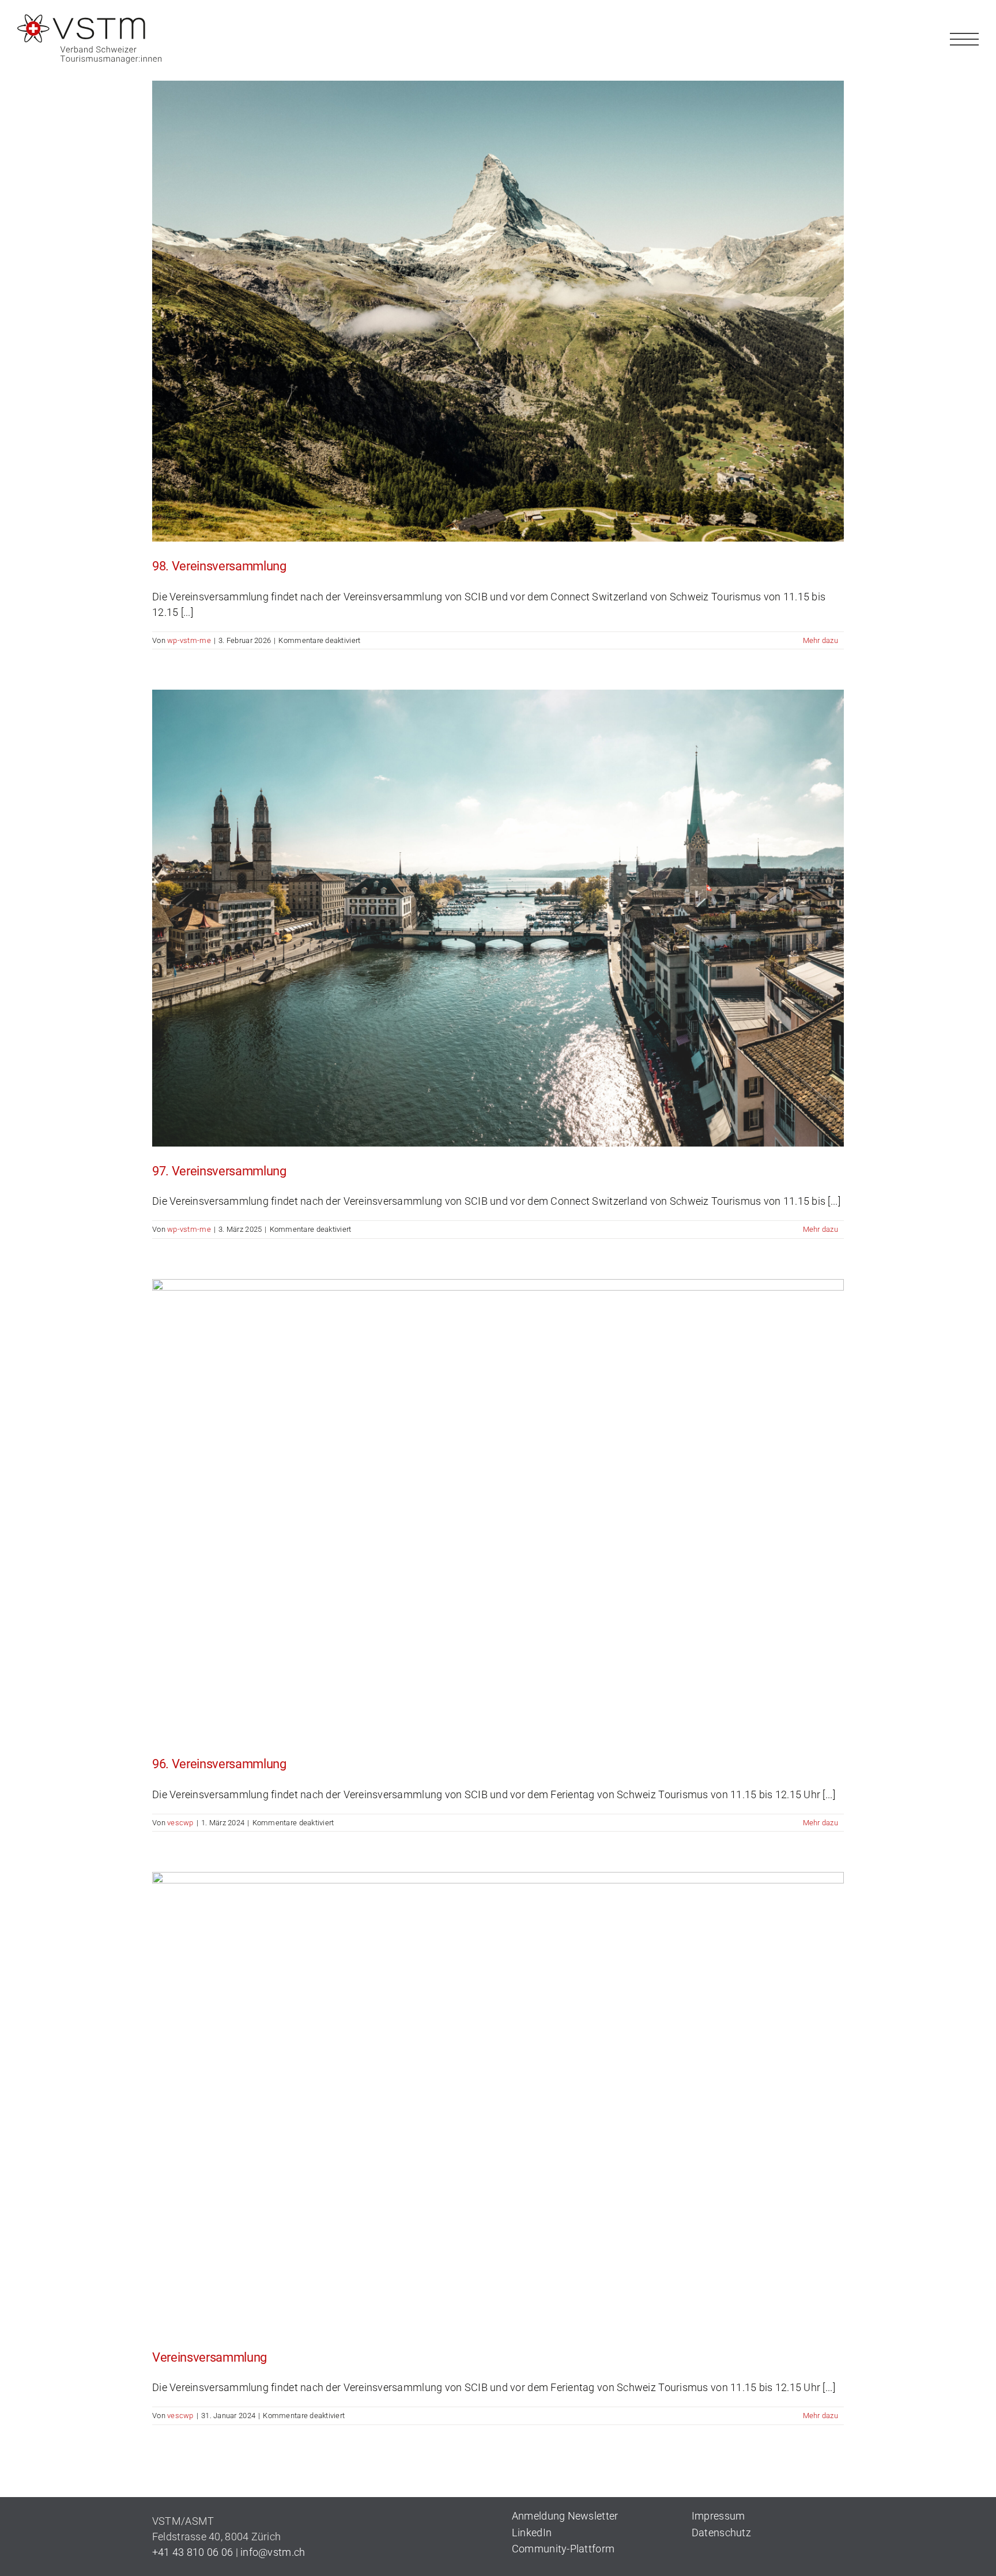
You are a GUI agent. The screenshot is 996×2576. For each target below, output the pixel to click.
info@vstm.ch (273, 2552)
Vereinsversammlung (210, 2357)
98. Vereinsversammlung (219, 566)
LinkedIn (532, 2533)
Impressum (718, 2516)
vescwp (180, 1823)
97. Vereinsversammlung (219, 1171)
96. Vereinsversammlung (219, 1764)
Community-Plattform (563, 2549)
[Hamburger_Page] (964, 30)
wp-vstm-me (189, 640)
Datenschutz (721, 2533)
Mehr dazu (820, 640)
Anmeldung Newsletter (565, 2516)
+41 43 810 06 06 (193, 2552)
